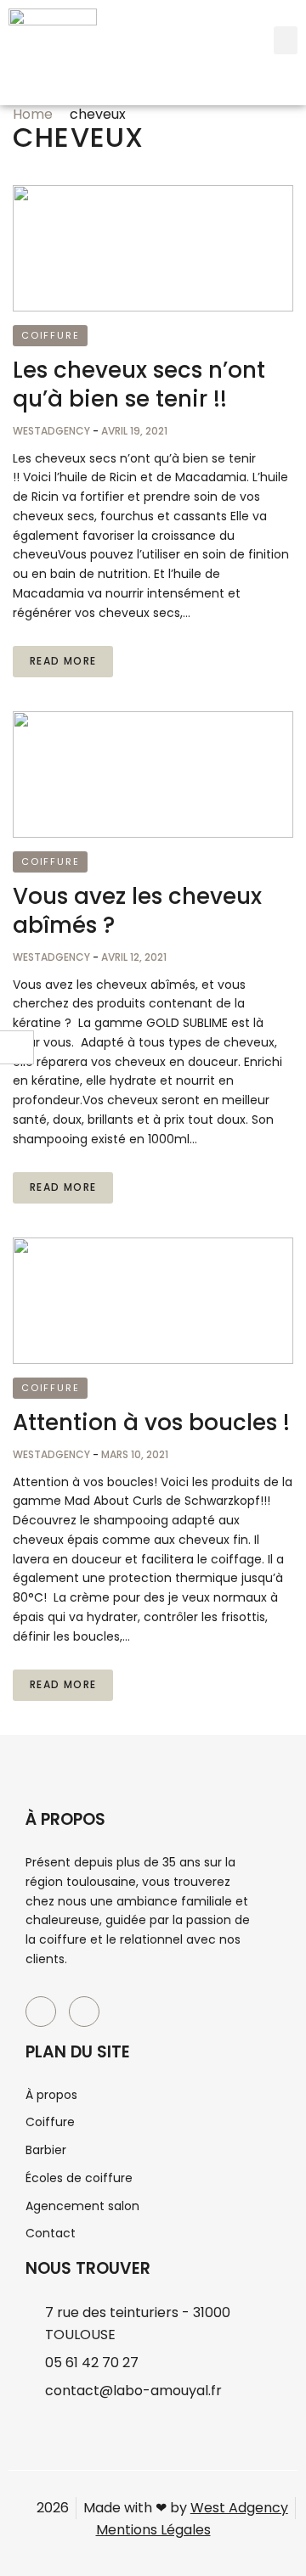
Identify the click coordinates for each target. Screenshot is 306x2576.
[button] (286, 40)
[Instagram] (84, 2012)
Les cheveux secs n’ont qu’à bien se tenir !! (139, 384)
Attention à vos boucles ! (151, 1423)
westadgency (53, 431)
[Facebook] (41, 2012)
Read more (63, 661)
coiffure (50, 335)
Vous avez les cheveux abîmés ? (137, 911)
